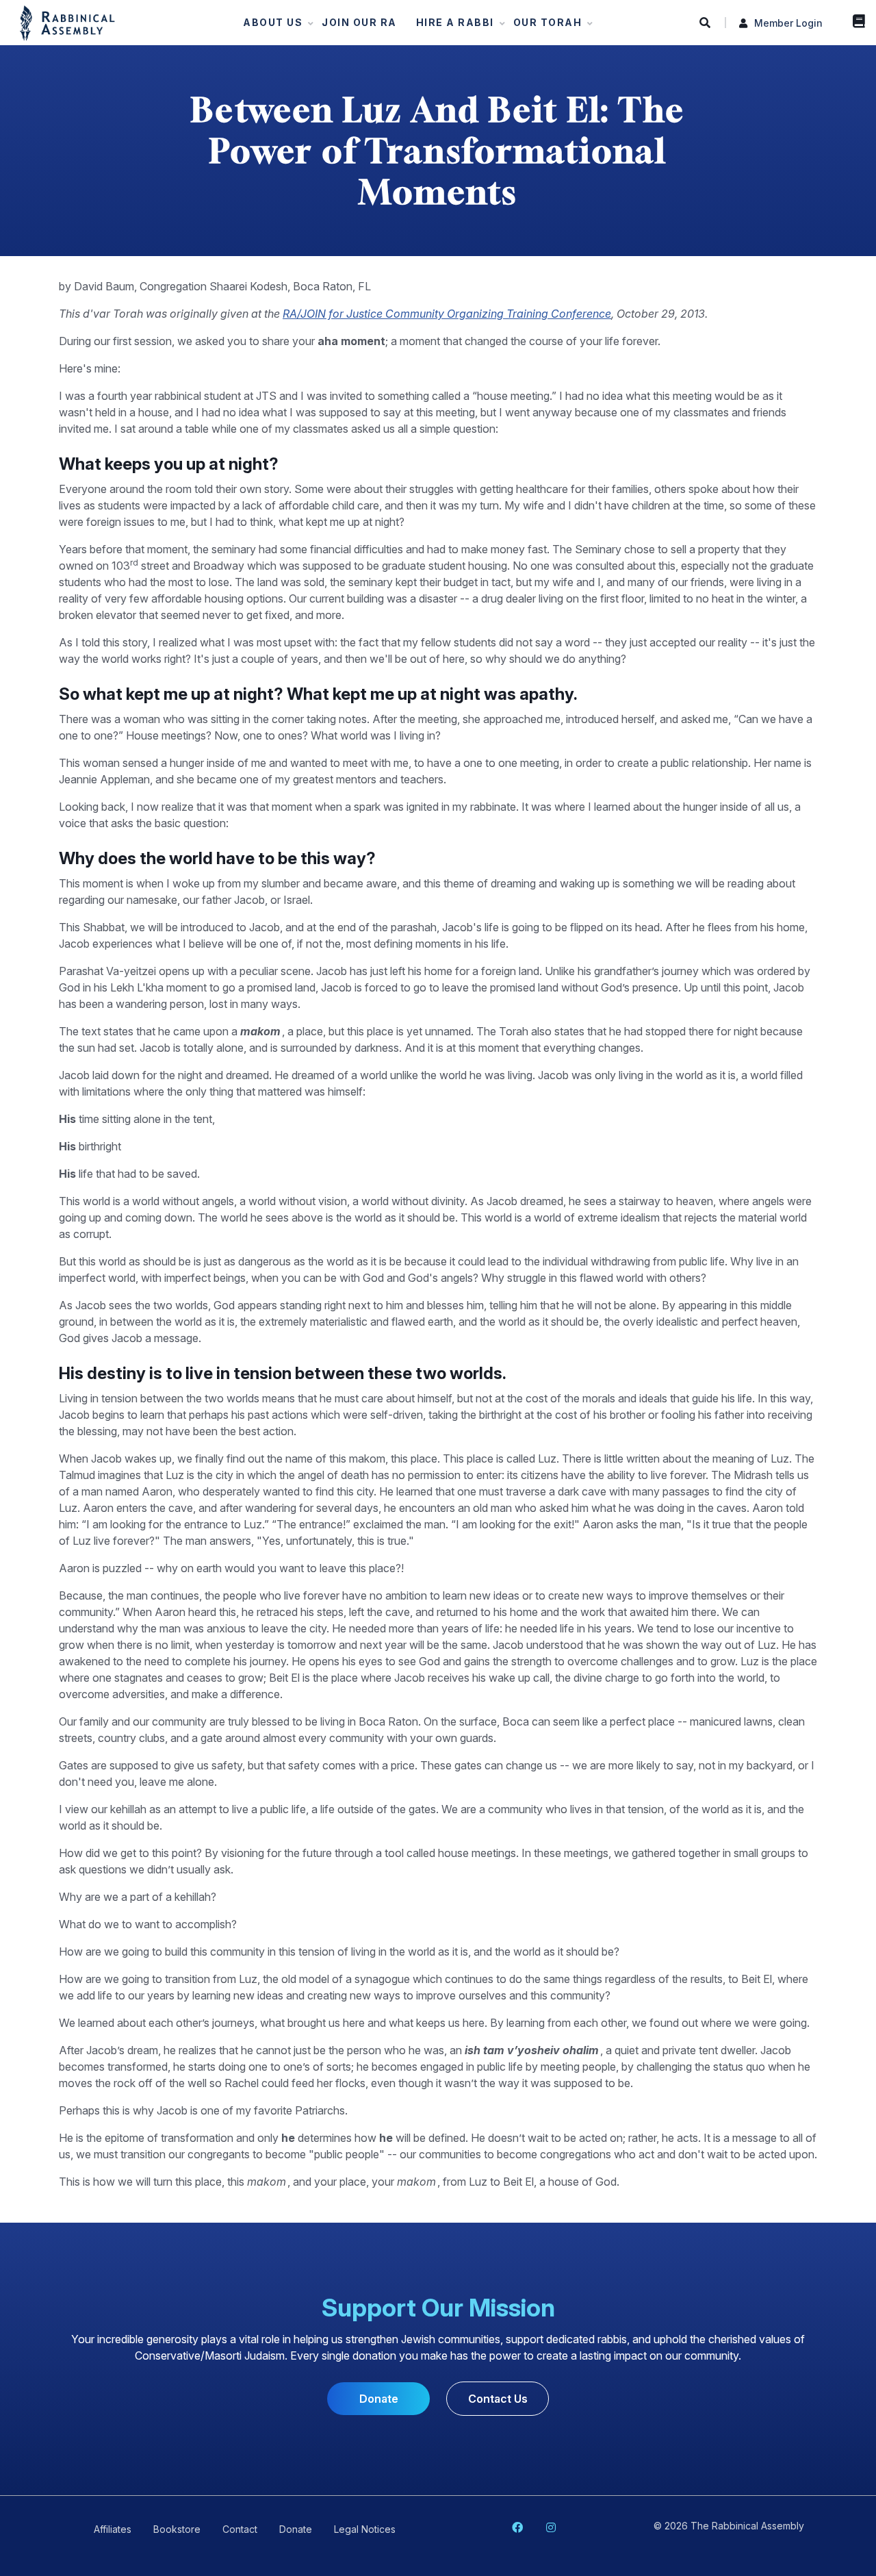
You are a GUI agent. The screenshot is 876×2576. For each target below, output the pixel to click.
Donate (379, 2399)
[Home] (67, 22)
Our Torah (544, 26)
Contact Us (498, 2399)
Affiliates (113, 2529)
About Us (269, 26)
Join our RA (359, 22)
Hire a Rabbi (451, 26)
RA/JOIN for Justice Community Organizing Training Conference (447, 314)
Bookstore (855, 21)
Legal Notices (365, 2529)
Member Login (788, 23)
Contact (240, 2529)
